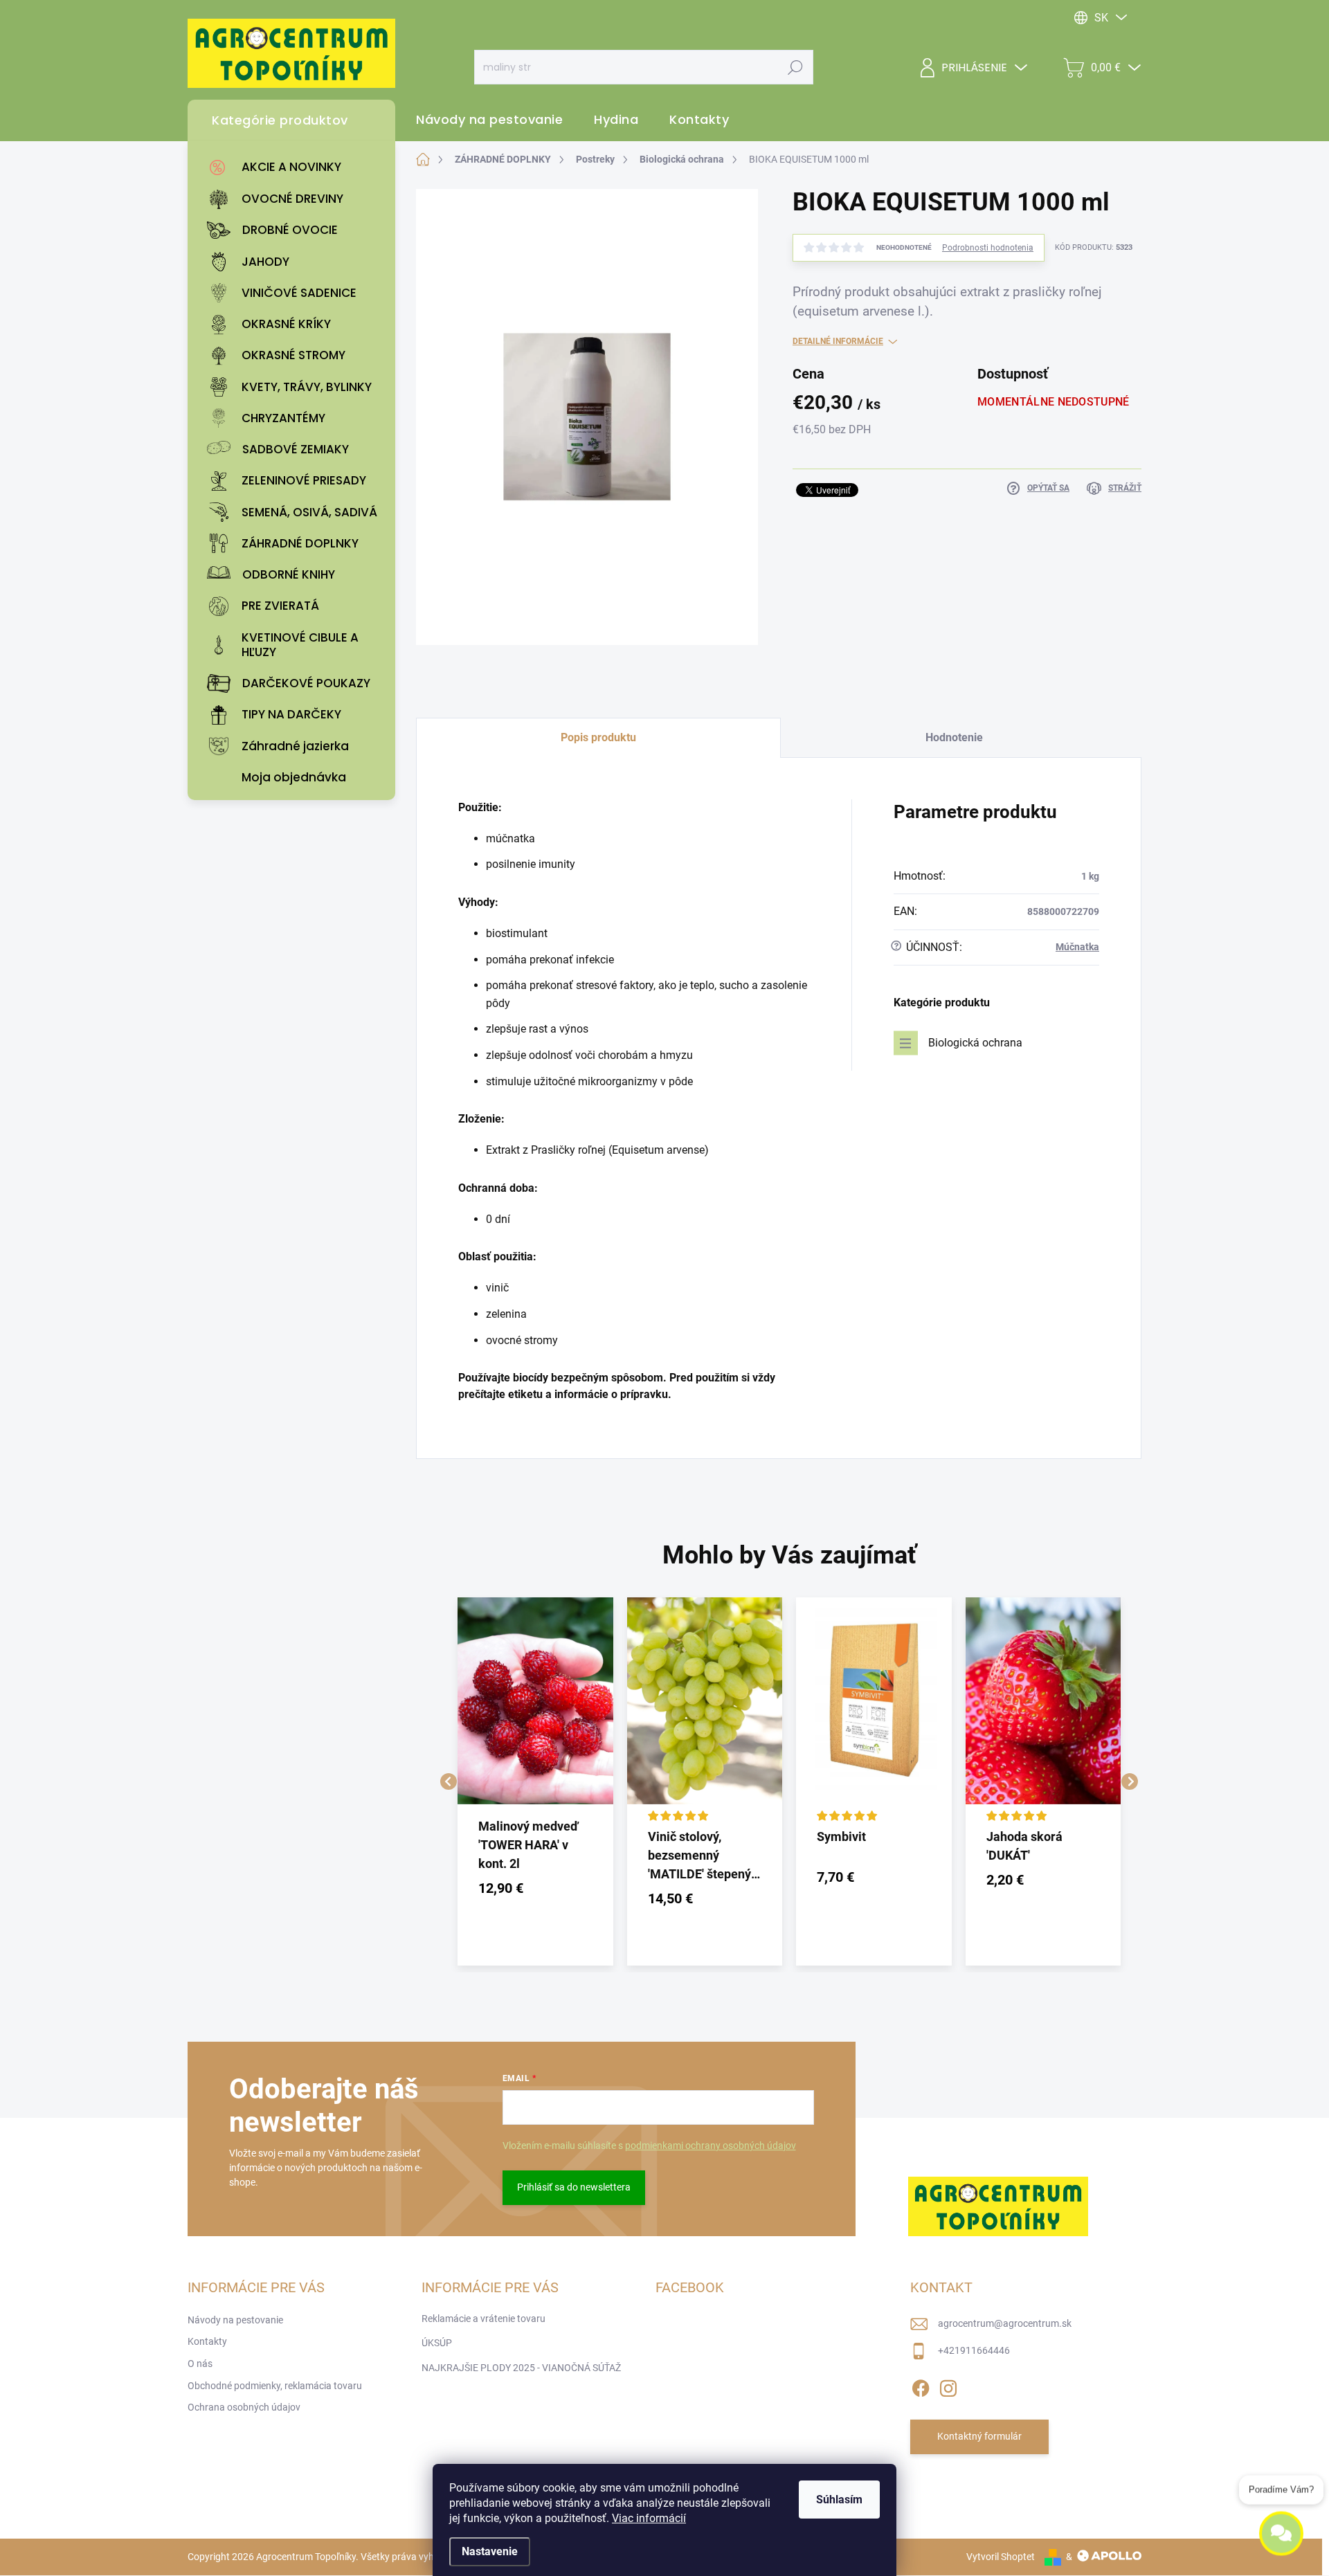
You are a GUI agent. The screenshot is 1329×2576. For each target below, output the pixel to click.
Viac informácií (649, 2518)
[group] (535, 1781)
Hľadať (796, 67)
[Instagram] (948, 2386)
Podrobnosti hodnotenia (988, 248)
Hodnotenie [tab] (954, 737)
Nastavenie (490, 2551)
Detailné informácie (838, 341)
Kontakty (207, 2341)
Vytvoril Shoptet (1001, 2557)
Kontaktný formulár (979, 2436)
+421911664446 (974, 2350)
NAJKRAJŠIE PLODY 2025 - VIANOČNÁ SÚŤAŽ (521, 2368)
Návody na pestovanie (235, 2320)
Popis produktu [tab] (598, 737)
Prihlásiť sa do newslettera (574, 2187)
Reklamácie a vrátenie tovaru (483, 2319)
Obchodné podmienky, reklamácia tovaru (275, 2386)
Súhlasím (839, 2500)
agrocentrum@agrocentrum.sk (1005, 2323)
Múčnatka (1077, 947)
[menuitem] (295, 167)
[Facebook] (921, 2386)
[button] (535, 1888)
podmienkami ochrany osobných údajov (711, 2146)
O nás (200, 2364)
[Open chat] (1281, 2542)
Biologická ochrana (975, 1043)
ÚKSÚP (437, 2343)
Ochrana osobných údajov (244, 2407)
